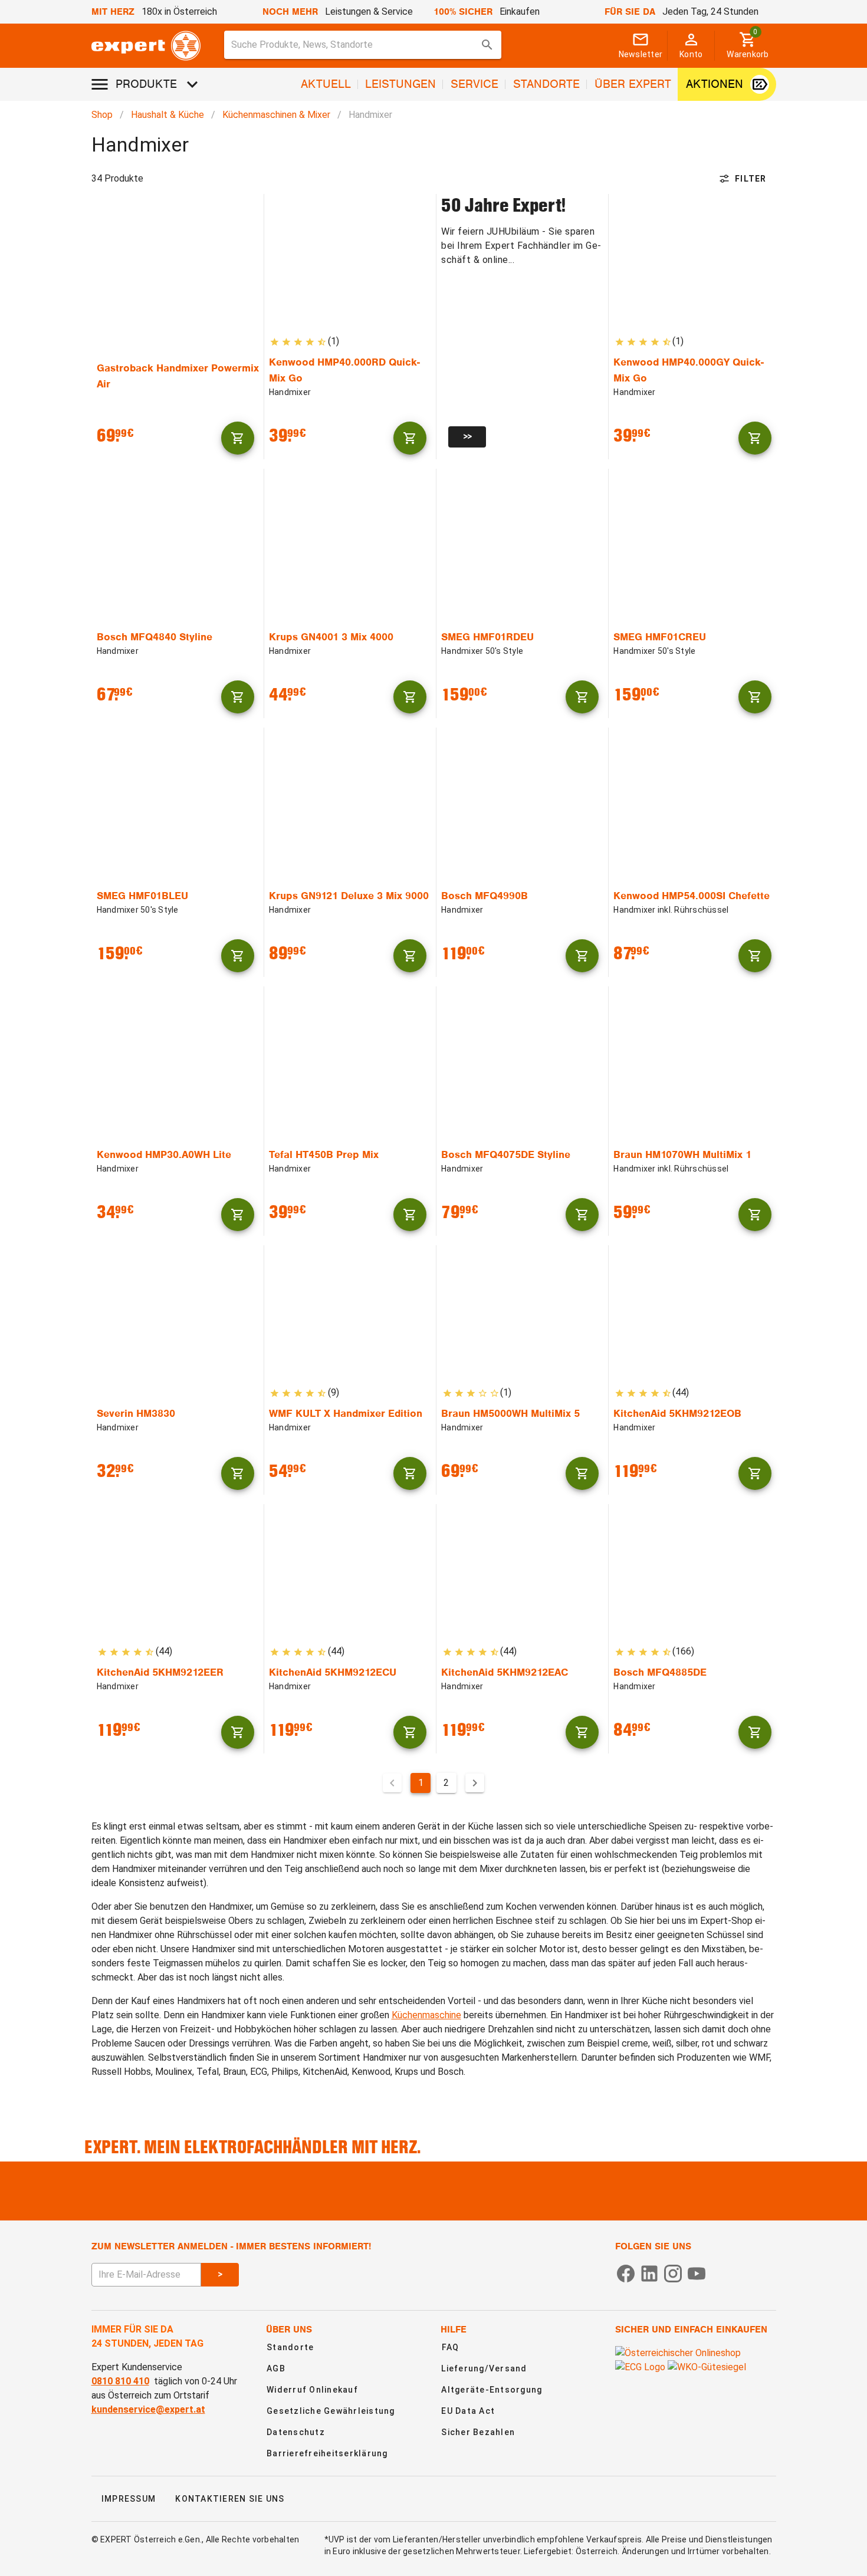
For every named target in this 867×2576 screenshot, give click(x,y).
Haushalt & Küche (168, 115)
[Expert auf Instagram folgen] (673, 2273)
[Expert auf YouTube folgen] (697, 2273)
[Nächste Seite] (475, 1783)
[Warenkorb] (238, 438)
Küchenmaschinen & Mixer (276, 115)
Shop (102, 115)
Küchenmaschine (426, 2015)
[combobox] (363, 45)
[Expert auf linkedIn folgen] (649, 2273)
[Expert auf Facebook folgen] (626, 2273)
